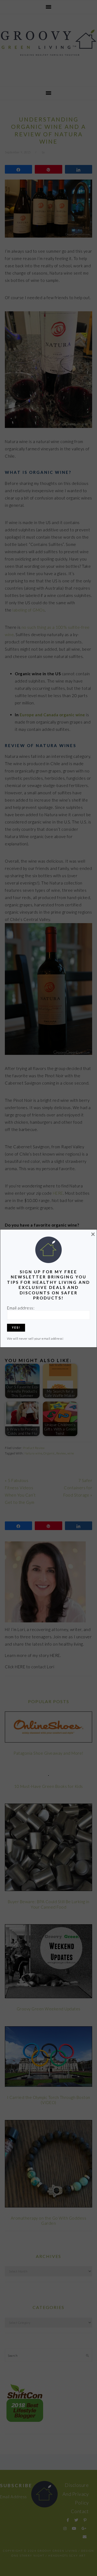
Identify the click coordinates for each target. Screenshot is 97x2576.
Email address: (21, 1308)
